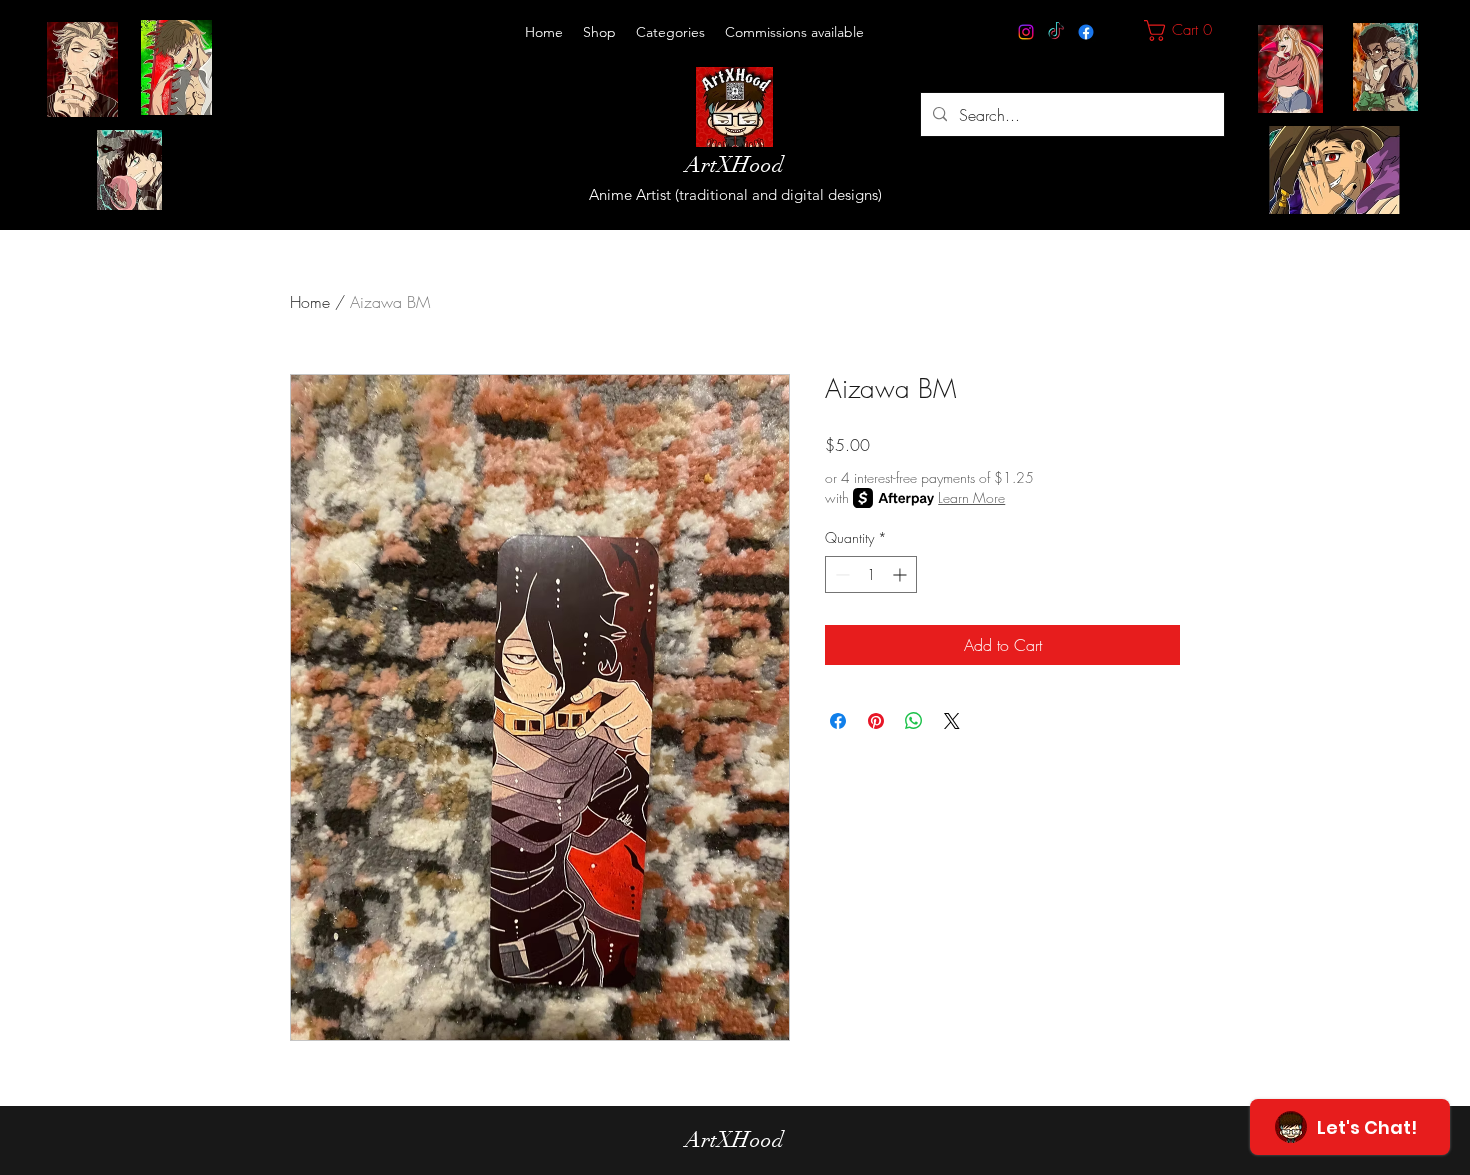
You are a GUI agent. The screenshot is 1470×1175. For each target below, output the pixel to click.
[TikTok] (1056, 32)
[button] (670, 32)
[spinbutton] (871, 574)
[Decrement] (840, 574)
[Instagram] (1026, 32)
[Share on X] (952, 721)
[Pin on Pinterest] (876, 721)
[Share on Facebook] (838, 721)
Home (310, 302)
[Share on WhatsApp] (914, 721)
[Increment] (901, 574)
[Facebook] (1086, 32)
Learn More (971, 497)
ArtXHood (734, 164)
